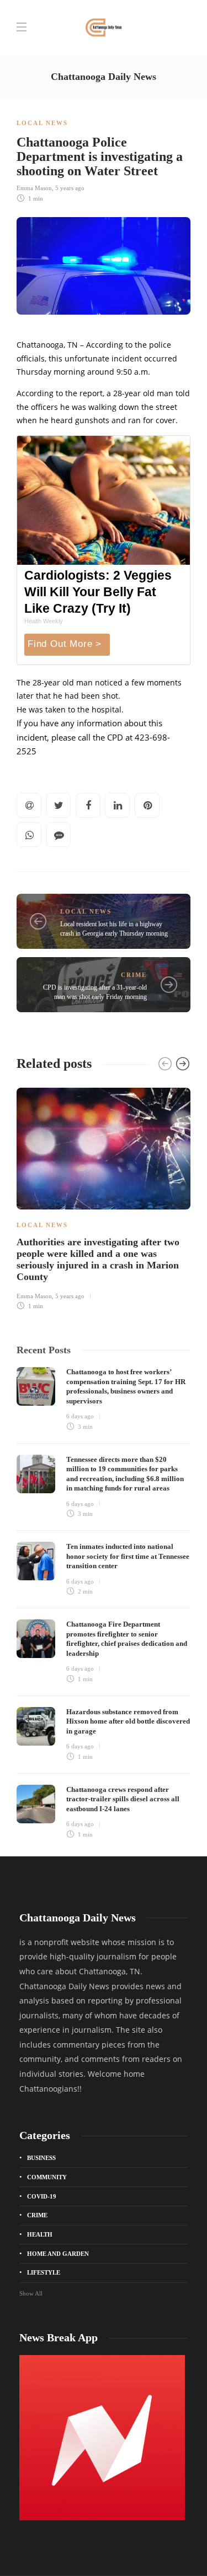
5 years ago (70, 188)
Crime (134, 975)
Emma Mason (34, 188)
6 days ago (80, 1416)
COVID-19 (42, 2196)
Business (41, 2158)
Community (47, 2177)
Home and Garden (58, 2254)
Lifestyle (44, 2272)
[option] (104, 1197)
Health (40, 2234)
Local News (42, 123)
